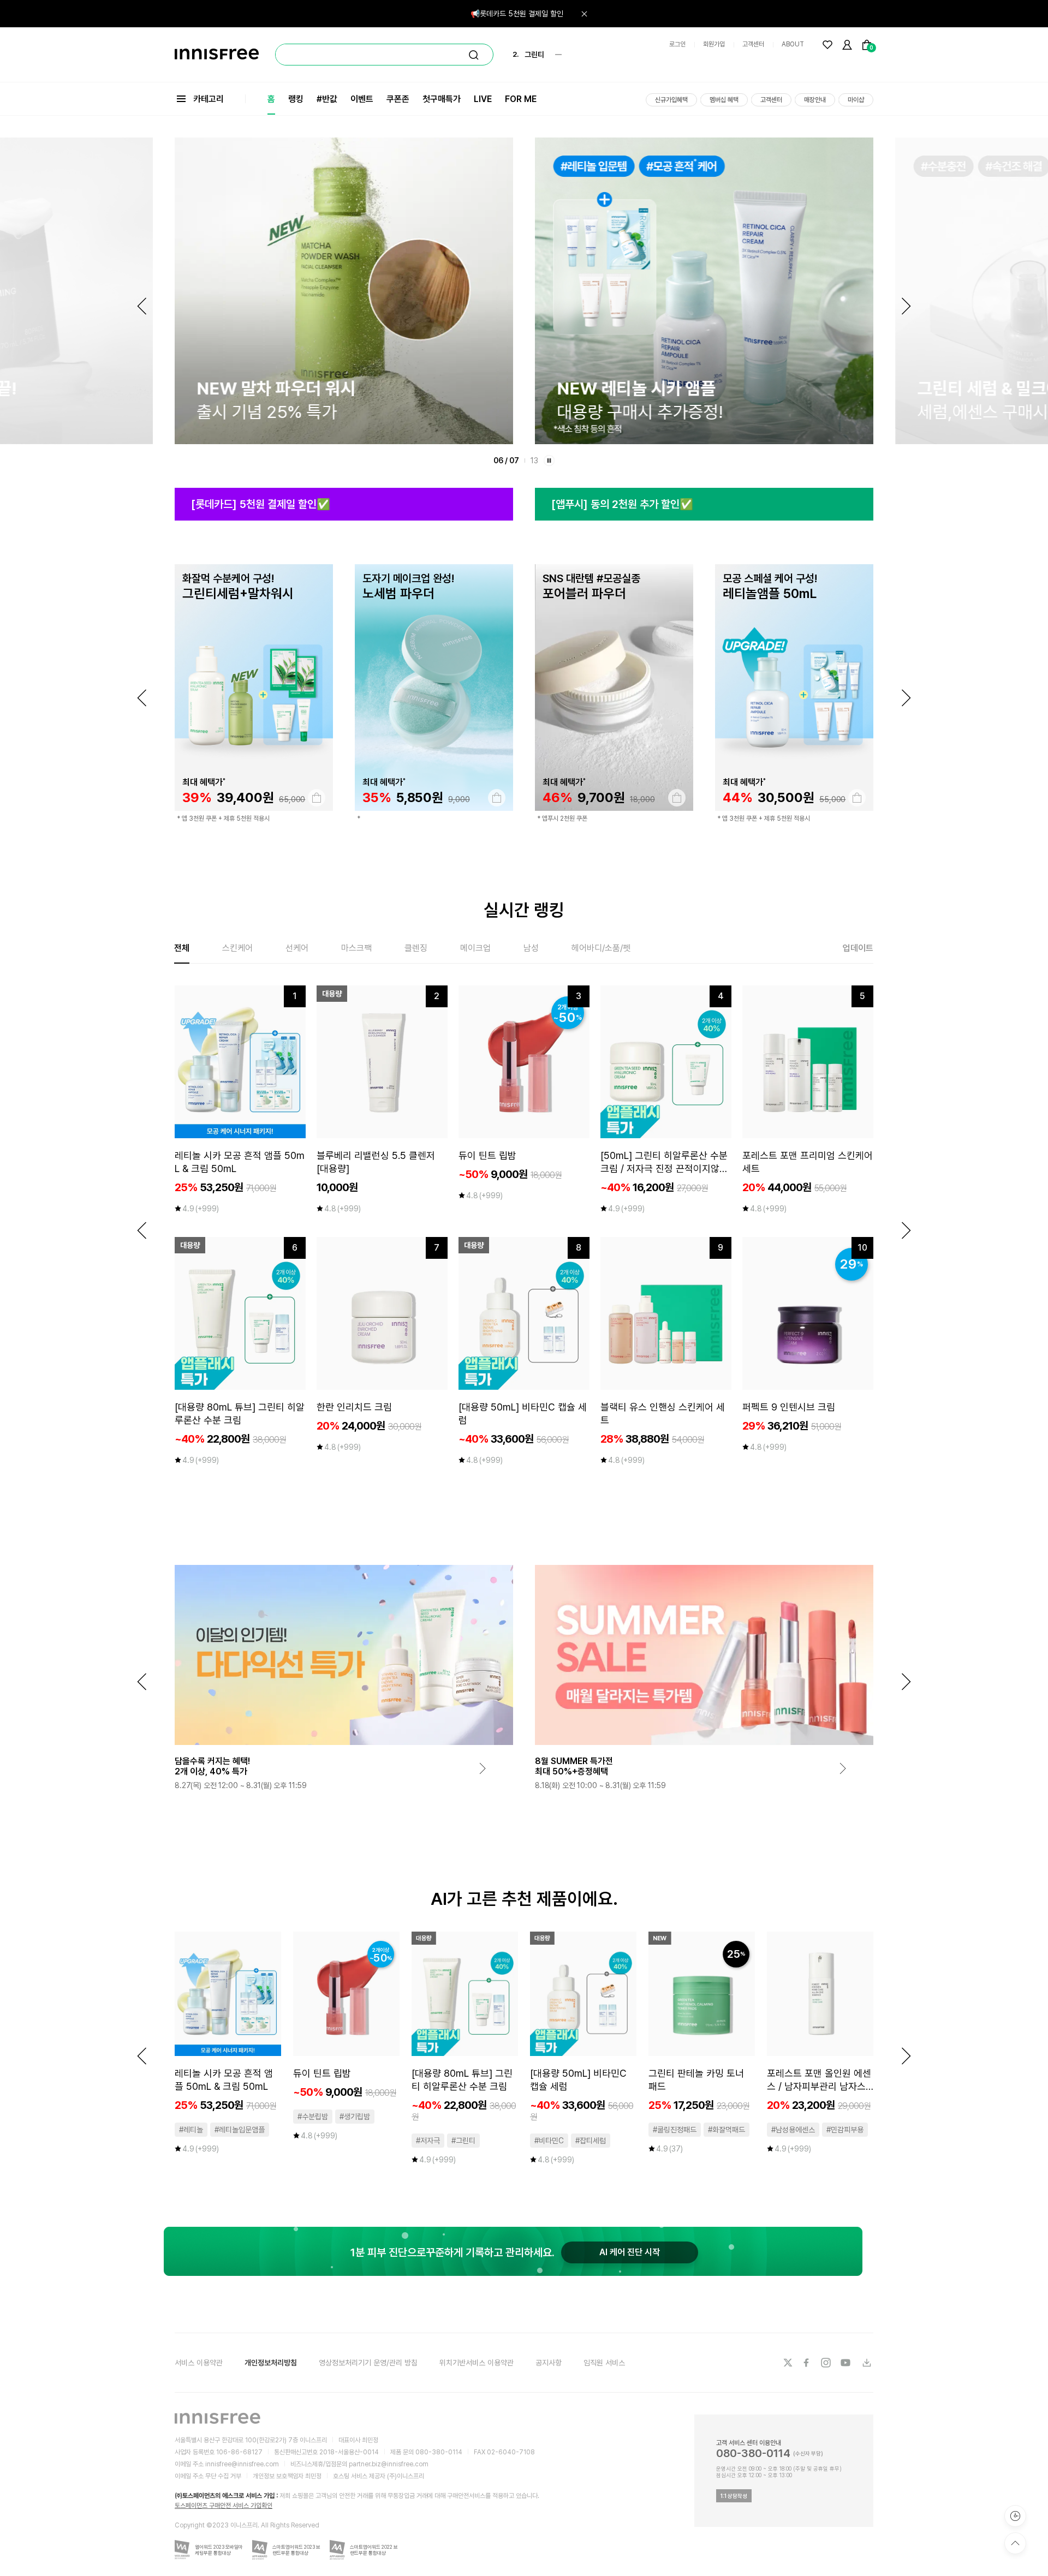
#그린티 (463, 2141)
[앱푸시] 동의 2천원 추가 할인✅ (622, 504)
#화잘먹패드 (727, 2130)
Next (906, 306)
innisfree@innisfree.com (242, 2464)
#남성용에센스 (793, 2130)
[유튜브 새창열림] (847, 2363)
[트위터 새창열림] (788, 2363)
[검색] (474, 55)
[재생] (549, 461)
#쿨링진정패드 (675, 2130)
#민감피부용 (845, 2130)
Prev (142, 306)
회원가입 (714, 44)
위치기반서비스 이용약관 (477, 2363)
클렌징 (416, 948)
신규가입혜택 (671, 100)
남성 (531, 948)
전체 (182, 948)
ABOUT (793, 44)
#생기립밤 (355, 2117)
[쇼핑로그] (1015, 2516)
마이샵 (856, 100)
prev (142, 698)
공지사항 (549, 2363)
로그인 (677, 44)
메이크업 (475, 948)
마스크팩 (356, 948)
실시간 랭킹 (524, 910)
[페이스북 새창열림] (807, 2363)
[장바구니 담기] (317, 798)
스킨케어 (237, 948)
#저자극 (428, 2141)
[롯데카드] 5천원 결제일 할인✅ (261, 504)
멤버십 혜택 (724, 100)
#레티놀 (191, 2130)
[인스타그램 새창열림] (827, 2363)
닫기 (584, 14)
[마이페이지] (847, 45)
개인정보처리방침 (271, 2363)
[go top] (1015, 2543)
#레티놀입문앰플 (240, 2130)
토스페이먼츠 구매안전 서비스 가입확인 (224, 2506)
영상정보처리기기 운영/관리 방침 (368, 2363)
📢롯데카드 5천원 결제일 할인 (517, 14)
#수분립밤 (313, 2117)
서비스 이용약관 (199, 2363)
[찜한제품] (827, 45)
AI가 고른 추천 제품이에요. (524, 1899)
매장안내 (815, 100)
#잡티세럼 (591, 2141)
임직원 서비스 (604, 2363)
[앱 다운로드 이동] (866, 2363)
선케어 (297, 948)
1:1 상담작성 (734, 2496)
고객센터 (753, 44)
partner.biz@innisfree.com (389, 2464)
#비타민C (549, 2141)
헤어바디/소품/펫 (601, 948)
